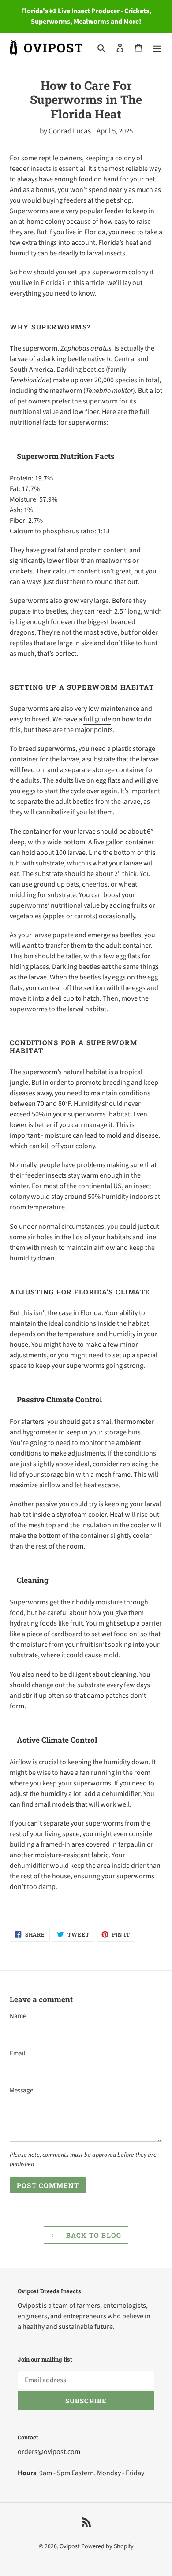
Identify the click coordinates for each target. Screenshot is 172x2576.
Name (18, 2016)
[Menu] (157, 48)
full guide (97, 719)
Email (18, 2053)
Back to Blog (93, 2235)
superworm (40, 348)
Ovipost (70, 2546)
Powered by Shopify (107, 2546)
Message (21, 2090)
